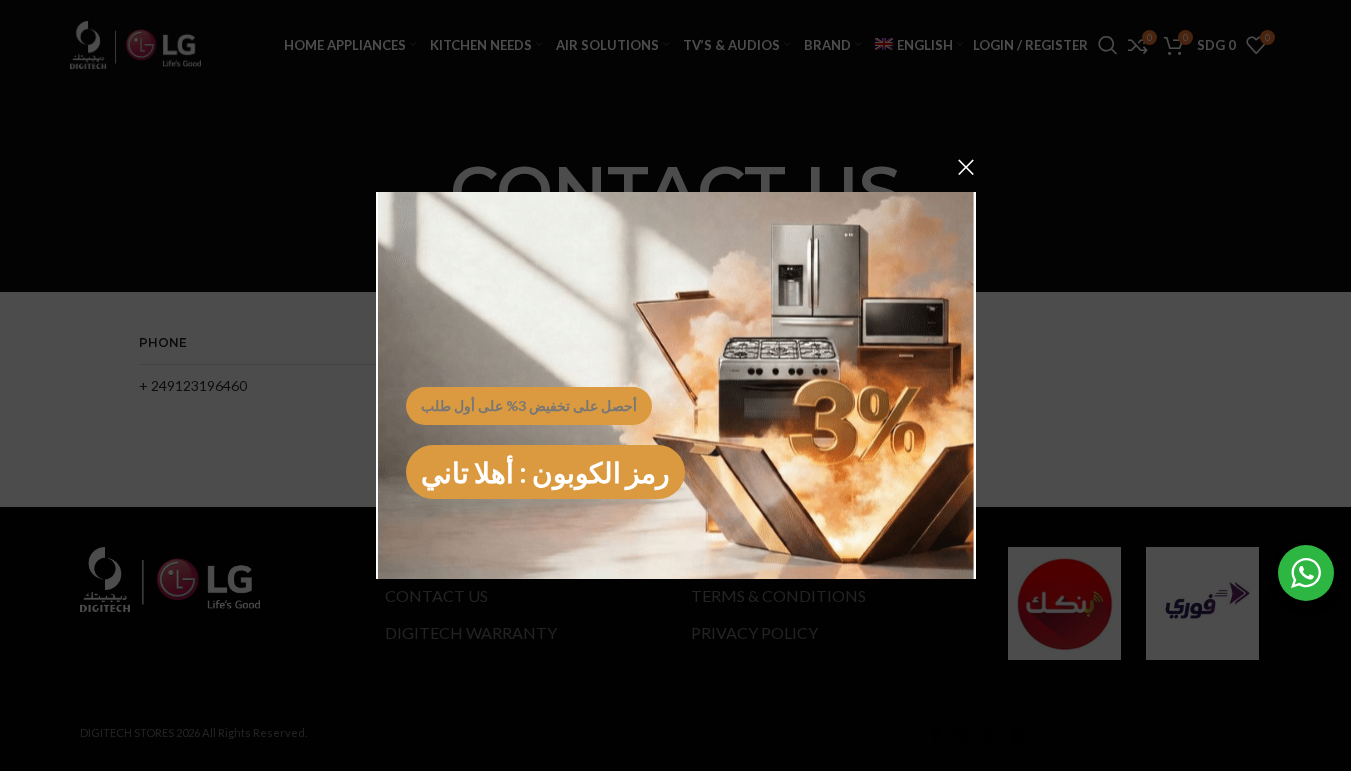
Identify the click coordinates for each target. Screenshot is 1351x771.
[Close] (966, 167)
